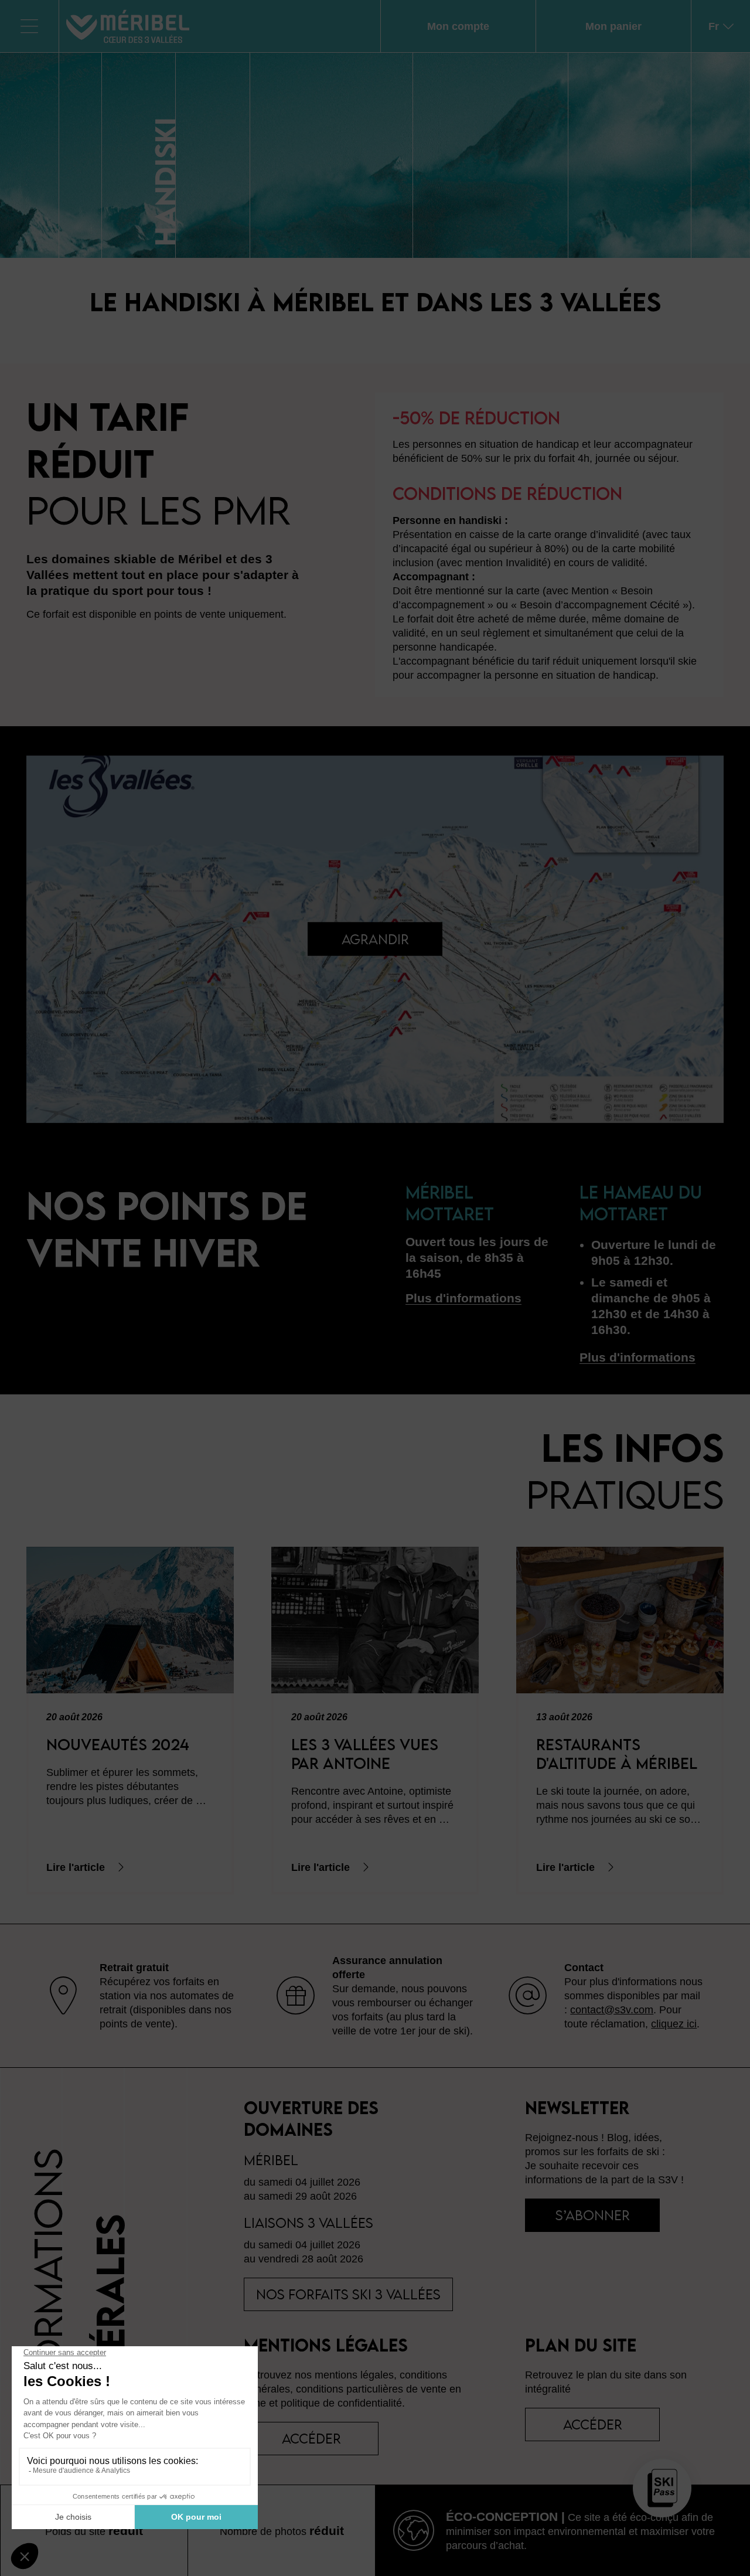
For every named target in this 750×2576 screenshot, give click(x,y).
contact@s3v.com (612, 2010)
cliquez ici (674, 2024)
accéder (311, 2438)
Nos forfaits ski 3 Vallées (348, 2294)
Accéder (593, 2424)
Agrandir (375, 939)
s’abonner (593, 2215)
